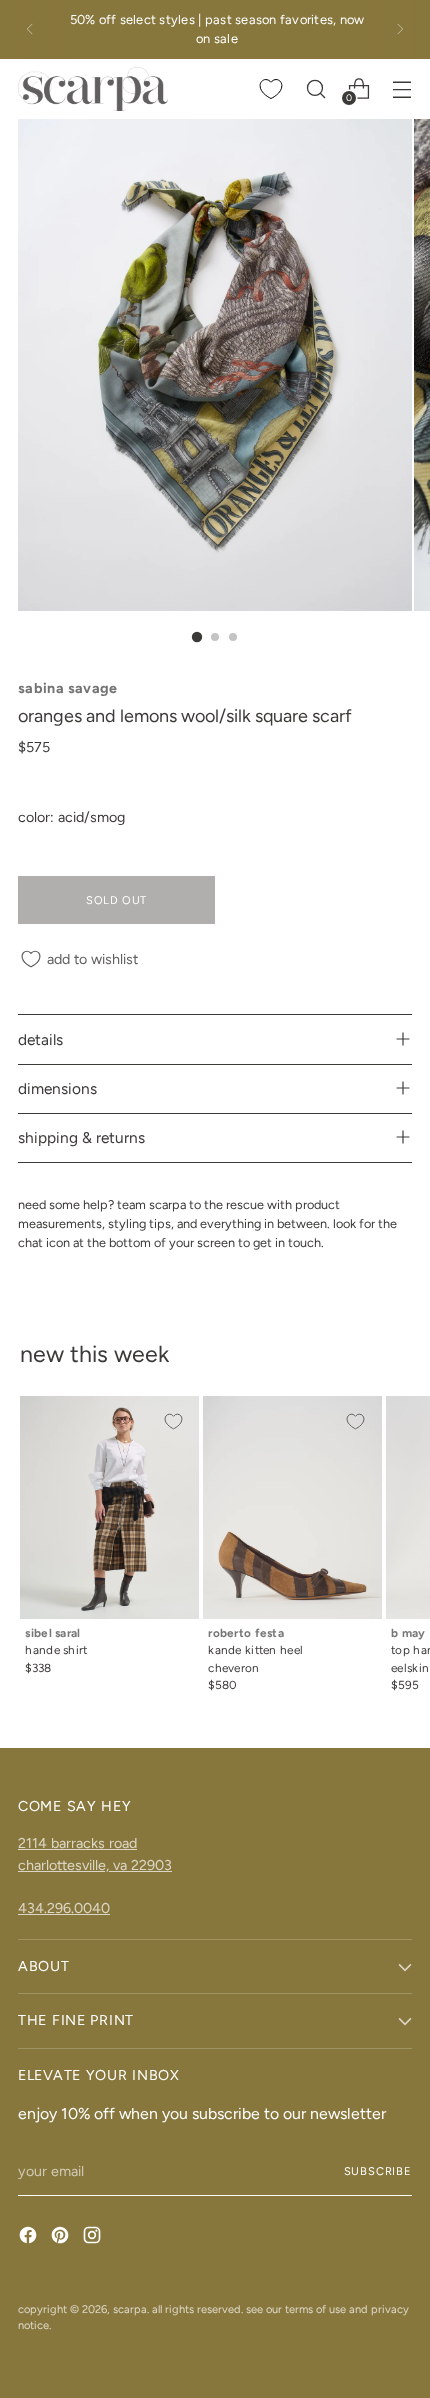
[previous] (30, 29)
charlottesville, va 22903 (95, 1865)
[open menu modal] (401, 88)
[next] (400, 29)
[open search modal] (315, 88)
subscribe (378, 2171)
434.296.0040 (64, 1908)
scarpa (130, 2309)
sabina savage (68, 688)
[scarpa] (93, 89)
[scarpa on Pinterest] (62, 2238)
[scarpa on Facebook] (30, 2238)
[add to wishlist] (173, 1422)
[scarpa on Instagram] (94, 2238)
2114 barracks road (77, 1843)
